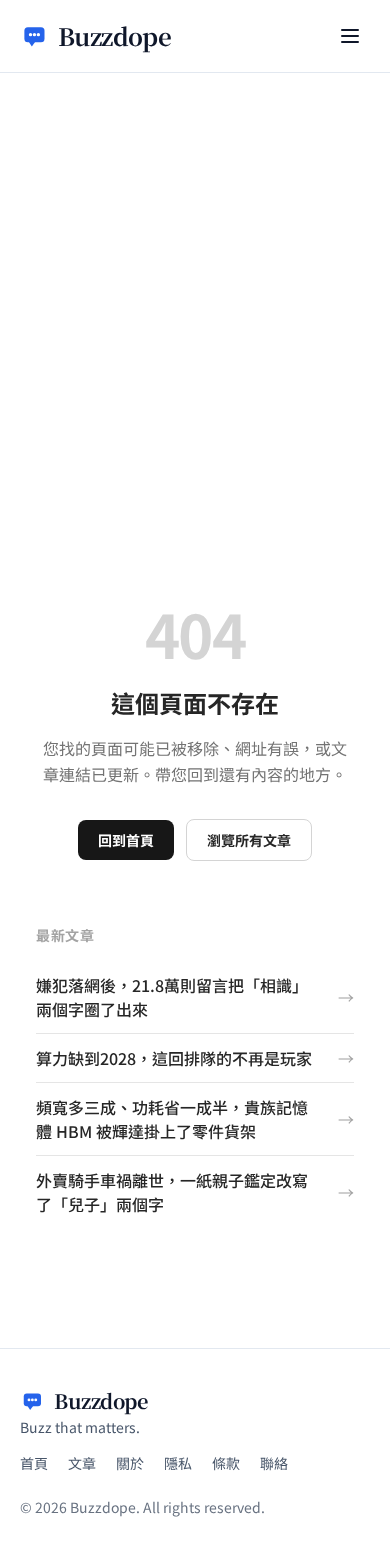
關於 (130, 1463)
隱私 (178, 1463)
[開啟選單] (350, 36)
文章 (82, 1463)
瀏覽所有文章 (249, 840)
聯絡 (274, 1463)
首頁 (34, 1463)
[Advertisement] (195, 278)
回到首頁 (126, 840)
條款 (226, 1463)
